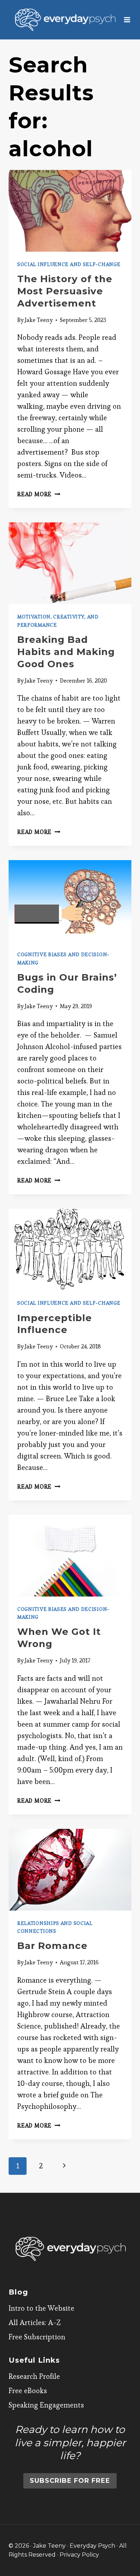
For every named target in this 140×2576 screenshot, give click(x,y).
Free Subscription (37, 2337)
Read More (39, 494)
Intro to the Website (41, 2308)
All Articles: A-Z (35, 2323)
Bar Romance (52, 1946)
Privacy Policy (79, 2555)
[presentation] (70, 211)
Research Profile (34, 2376)
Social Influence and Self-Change (69, 264)
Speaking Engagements (46, 2405)
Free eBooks (28, 2391)
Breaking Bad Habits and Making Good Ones (66, 652)
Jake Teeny (39, 320)
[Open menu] (127, 20)
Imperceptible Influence (55, 1324)
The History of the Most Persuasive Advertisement (65, 291)
